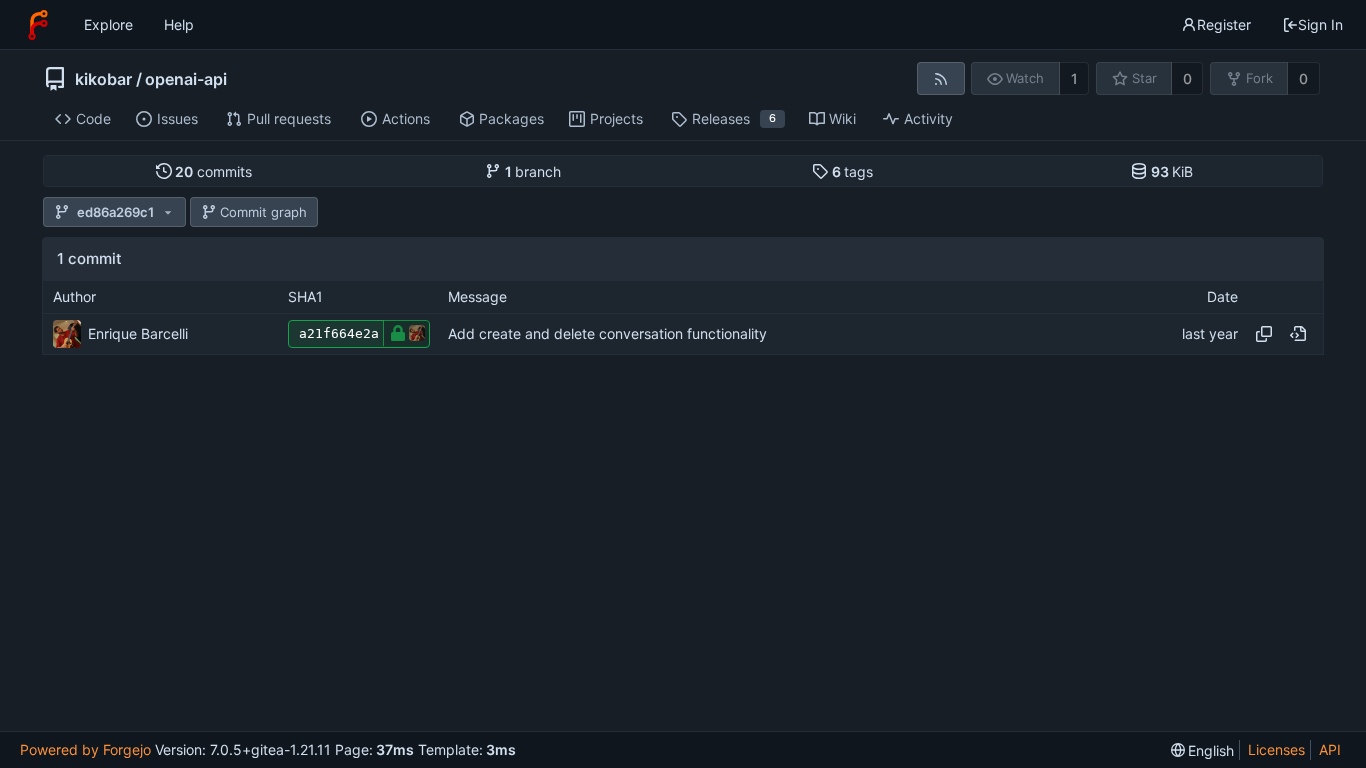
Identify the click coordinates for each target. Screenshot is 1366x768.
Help (179, 24)
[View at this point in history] (1298, 334)
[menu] (1203, 750)
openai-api (186, 79)
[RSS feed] (940, 78)
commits (213, 171)
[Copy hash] (1264, 334)
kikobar (103, 79)
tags (853, 171)
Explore (108, 24)
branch (533, 171)
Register (1224, 24)
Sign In (1320, 24)
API (1330, 749)
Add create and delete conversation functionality (607, 333)
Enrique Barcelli (138, 333)
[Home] (38, 25)
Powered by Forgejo (85, 749)
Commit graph (263, 212)
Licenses (1276, 749)
